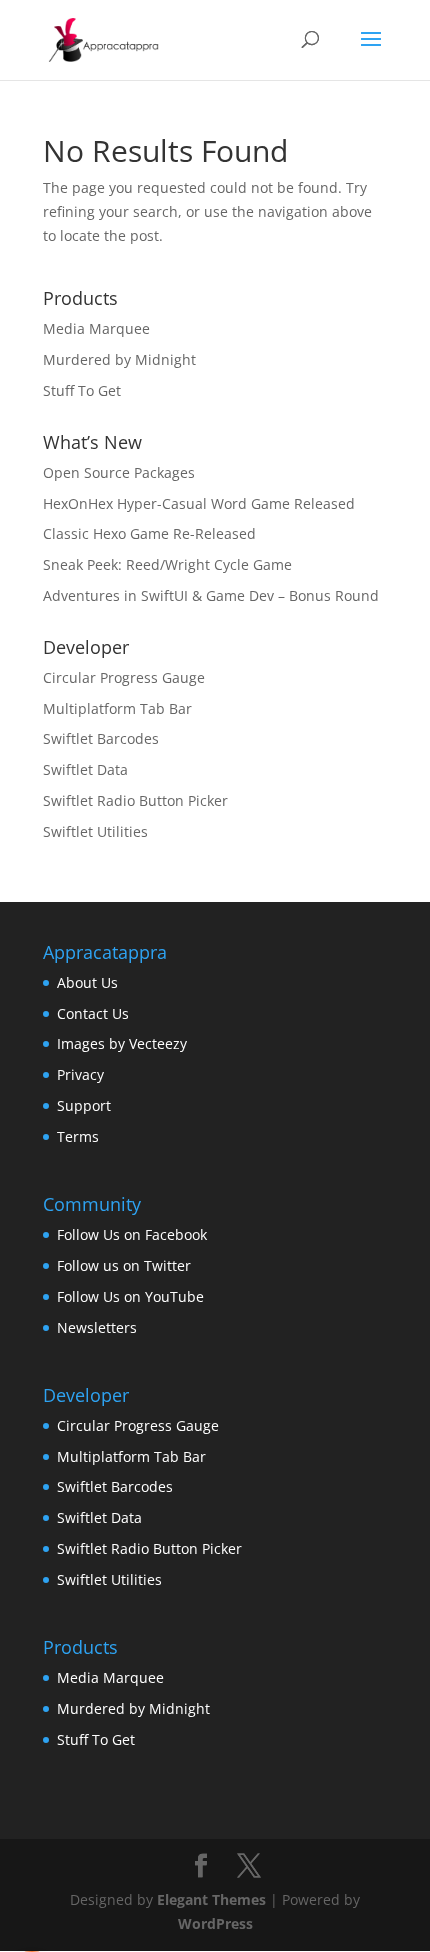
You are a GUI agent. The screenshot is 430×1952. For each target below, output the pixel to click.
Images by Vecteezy (122, 1043)
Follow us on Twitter (124, 1265)
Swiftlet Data (85, 769)
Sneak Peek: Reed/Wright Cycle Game (167, 564)
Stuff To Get (82, 390)
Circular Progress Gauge (124, 677)
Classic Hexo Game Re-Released (149, 533)
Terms (78, 1136)
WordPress (215, 1923)
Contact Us (93, 1013)
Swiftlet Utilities (95, 831)
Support (84, 1105)
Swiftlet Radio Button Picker (135, 800)
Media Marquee (96, 328)
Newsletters (97, 1327)
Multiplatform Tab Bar (117, 708)
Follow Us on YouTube (130, 1296)
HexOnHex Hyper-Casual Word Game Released (199, 503)
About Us (87, 982)
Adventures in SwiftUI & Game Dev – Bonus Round (211, 595)
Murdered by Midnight (119, 359)
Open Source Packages (119, 472)
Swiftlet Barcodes (101, 738)
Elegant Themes (211, 1899)
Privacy (80, 1074)
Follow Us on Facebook (132, 1234)
